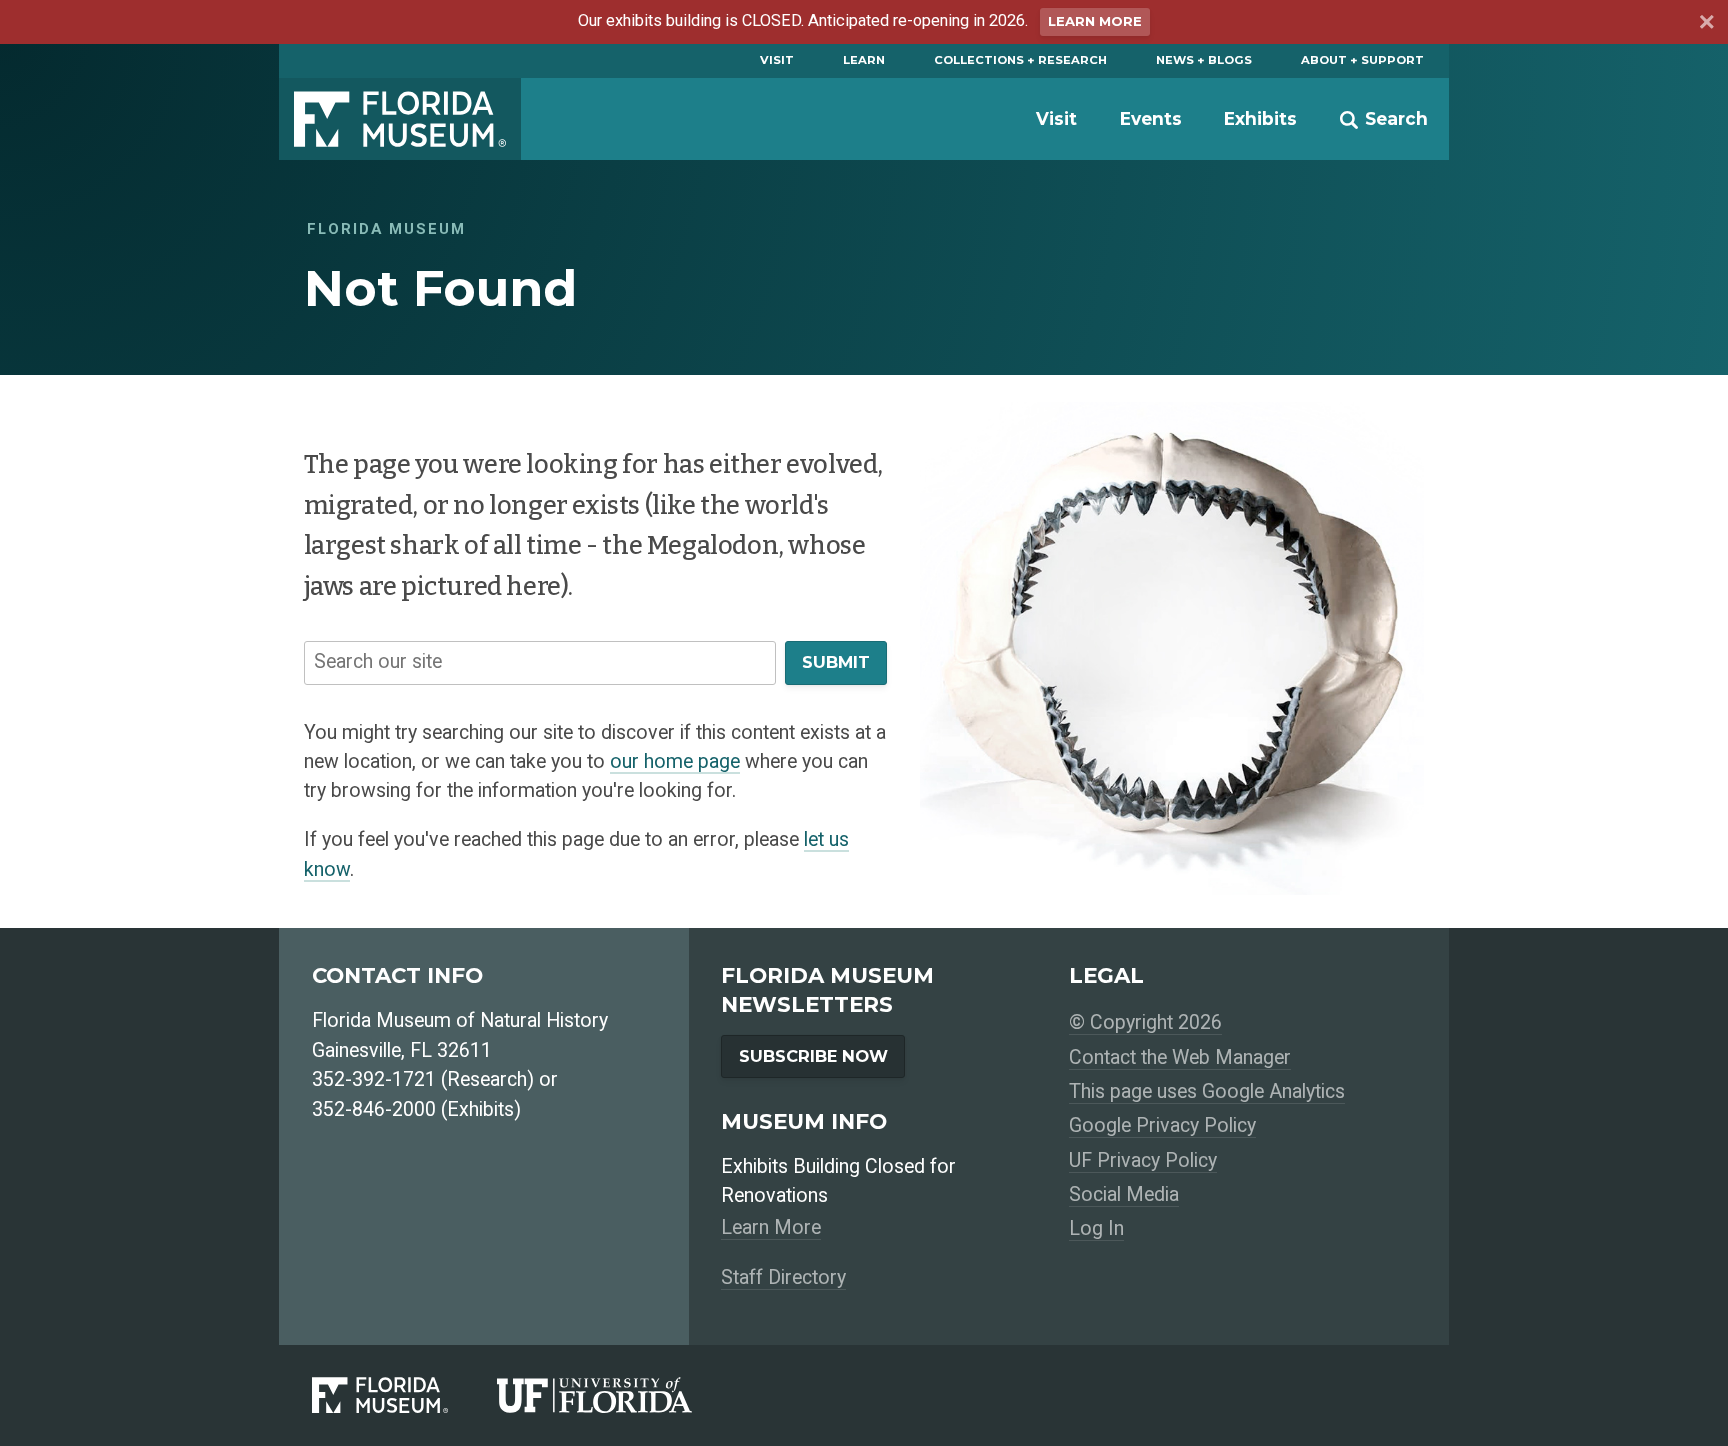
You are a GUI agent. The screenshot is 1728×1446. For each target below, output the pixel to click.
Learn (864, 60)
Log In (1096, 1228)
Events (1151, 118)
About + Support (1362, 60)
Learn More (1095, 21)
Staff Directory (783, 1277)
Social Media (1124, 1194)
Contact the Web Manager (1180, 1057)
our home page (675, 761)
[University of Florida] (619, 1395)
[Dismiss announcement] (1705, 24)
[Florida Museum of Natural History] (404, 1395)
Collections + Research (1020, 60)
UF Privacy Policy (1143, 1160)
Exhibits (1260, 118)
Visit (777, 60)
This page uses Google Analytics (1207, 1091)
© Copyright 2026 (1145, 1022)
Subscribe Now (813, 1056)
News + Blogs (1204, 60)
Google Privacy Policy (1162, 1125)
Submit (836, 662)
